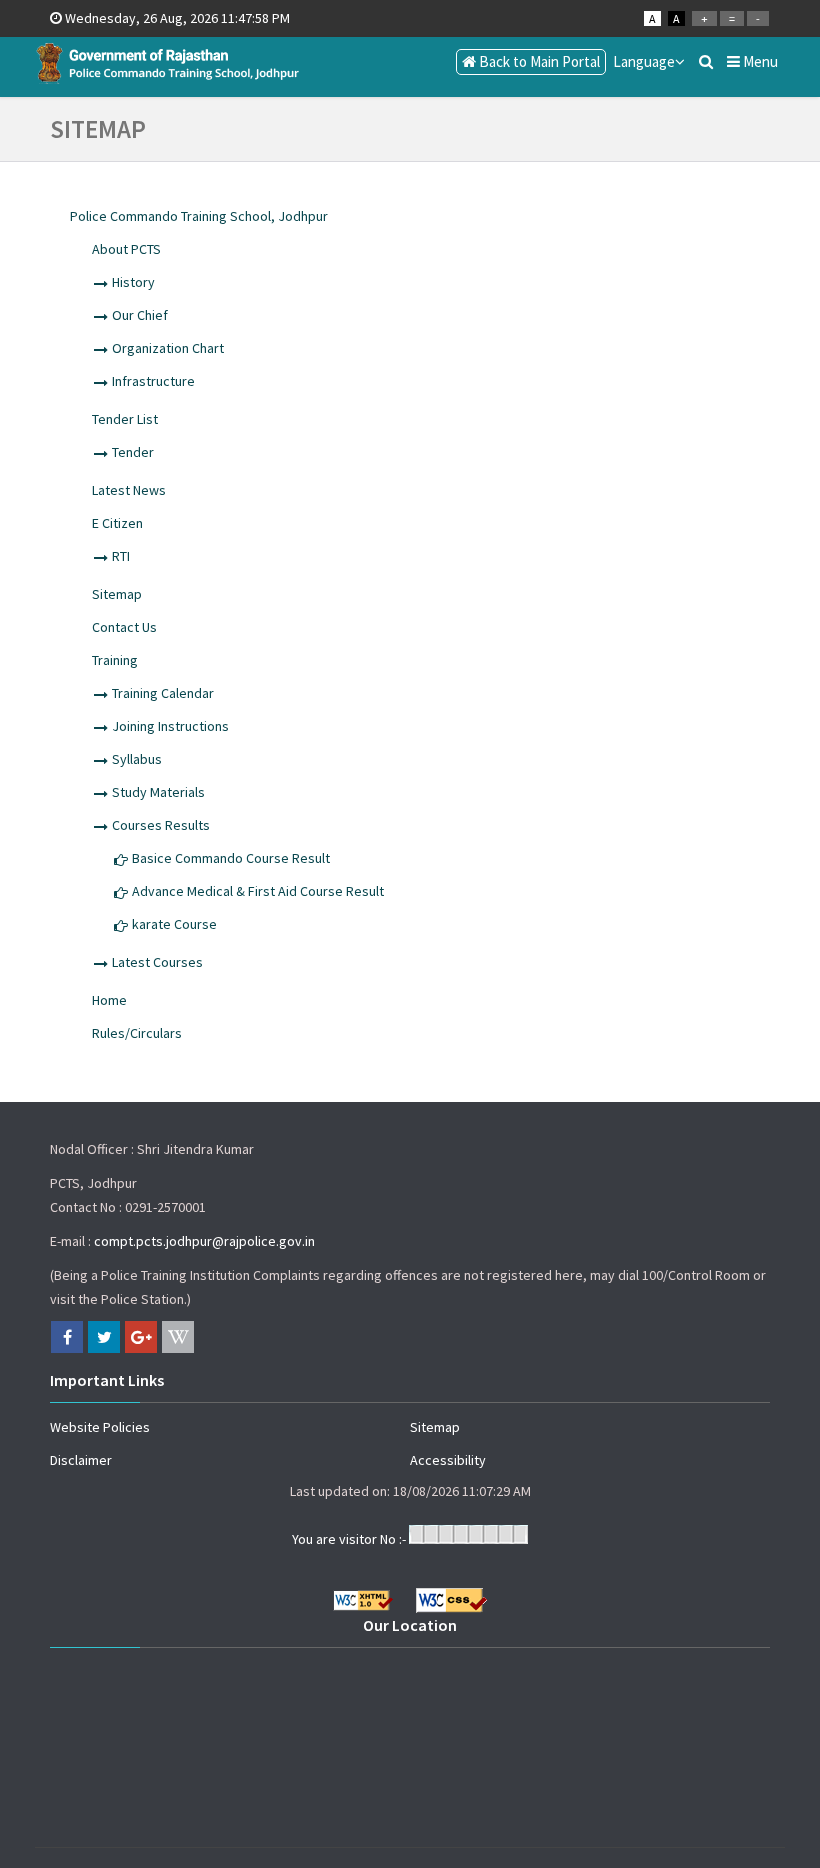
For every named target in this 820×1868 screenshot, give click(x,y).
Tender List (125, 419)
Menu (759, 61)
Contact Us (124, 627)
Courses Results (161, 825)
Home (109, 1000)
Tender (133, 452)
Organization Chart (168, 348)
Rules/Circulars (137, 1033)
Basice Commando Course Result (231, 858)
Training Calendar (163, 693)
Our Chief (140, 315)
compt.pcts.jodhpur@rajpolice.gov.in (204, 1241)
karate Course (174, 924)
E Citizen (117, 523)
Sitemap (117, 594)
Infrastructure (153, 381)
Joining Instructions (170, 726)
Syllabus (137, 759)
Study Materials (158, 792)
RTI (121, 556)
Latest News (129, 490)
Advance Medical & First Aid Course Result (258, 891)
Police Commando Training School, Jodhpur (199, 216)
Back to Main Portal (538, 61)
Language (644, 61)
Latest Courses (157, 962)
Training (115, 660)
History (133, 282)
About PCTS (126, 249)
